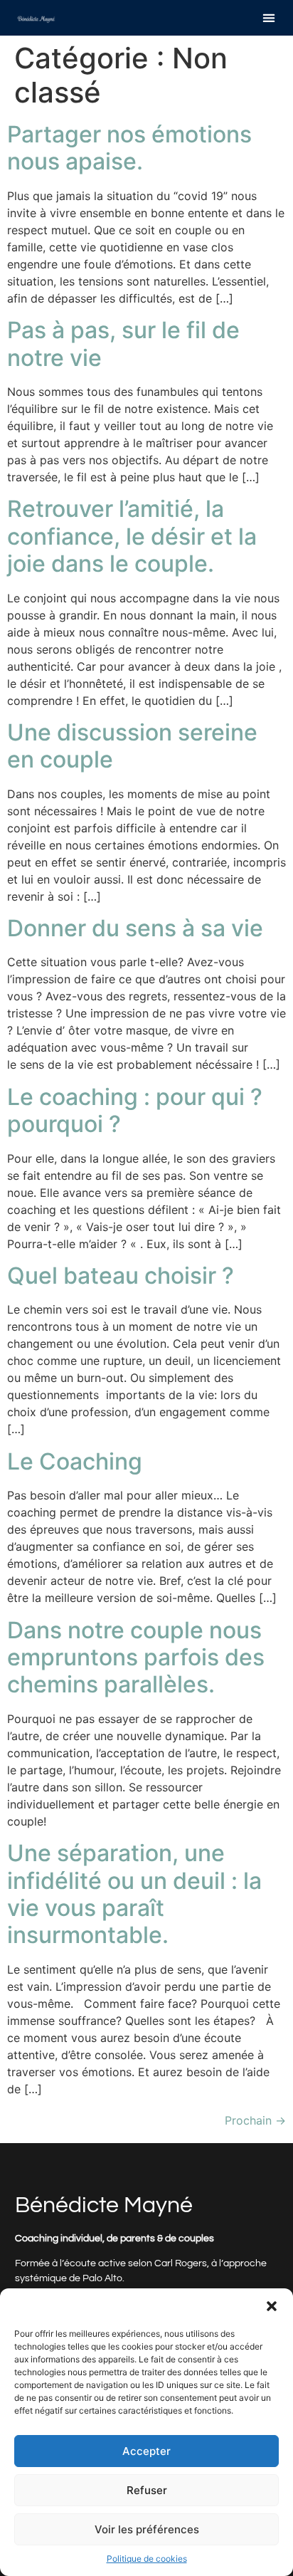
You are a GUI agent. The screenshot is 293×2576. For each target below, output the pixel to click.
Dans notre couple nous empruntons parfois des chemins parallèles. (136, 1658)
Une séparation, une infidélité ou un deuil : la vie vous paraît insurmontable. (134, 1894)
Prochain (255, 2120)
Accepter (146, 2451)
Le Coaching (75, 1461)
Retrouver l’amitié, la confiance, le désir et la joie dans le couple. (132, 536)
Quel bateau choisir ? (121, 1276)
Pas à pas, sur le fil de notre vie (123, 344)
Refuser (147, 2490)
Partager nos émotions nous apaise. (129, 148)
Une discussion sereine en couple (132, 746)
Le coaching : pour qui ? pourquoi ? (135, 1110)
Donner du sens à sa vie (135, 928)
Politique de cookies (147, 2559)
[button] (272, 2306)
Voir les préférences (147, 2529)
